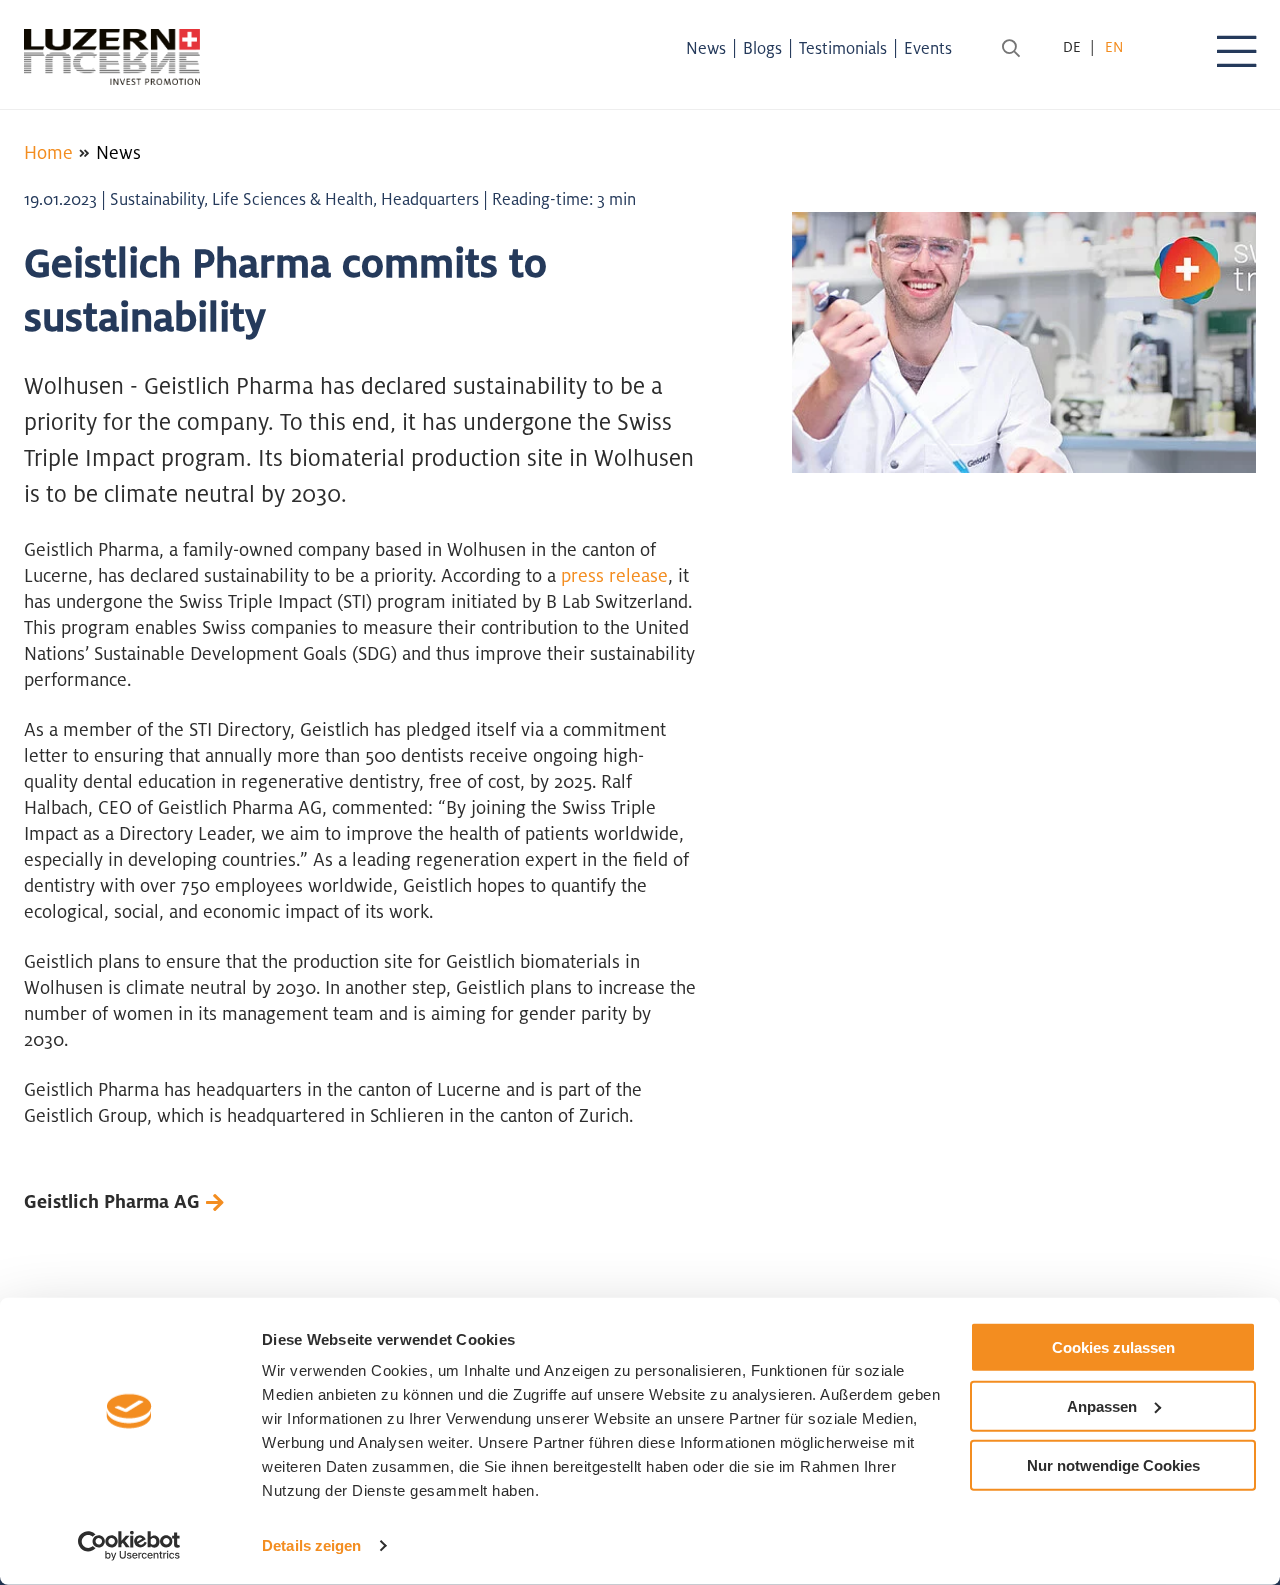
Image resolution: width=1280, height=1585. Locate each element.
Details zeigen (311, 1545)
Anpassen (1102, 1406)
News (706, 48)
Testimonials (843, 48)
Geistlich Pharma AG (112, 1201)
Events (928, 48)
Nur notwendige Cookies (1113, 1464)
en (1114, 46)
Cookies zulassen (1113, 1347)
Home (48, 152)
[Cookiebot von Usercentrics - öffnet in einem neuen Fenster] (129, 1546)
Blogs (762, 48)
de (1072, 46)
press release (614, 575)
